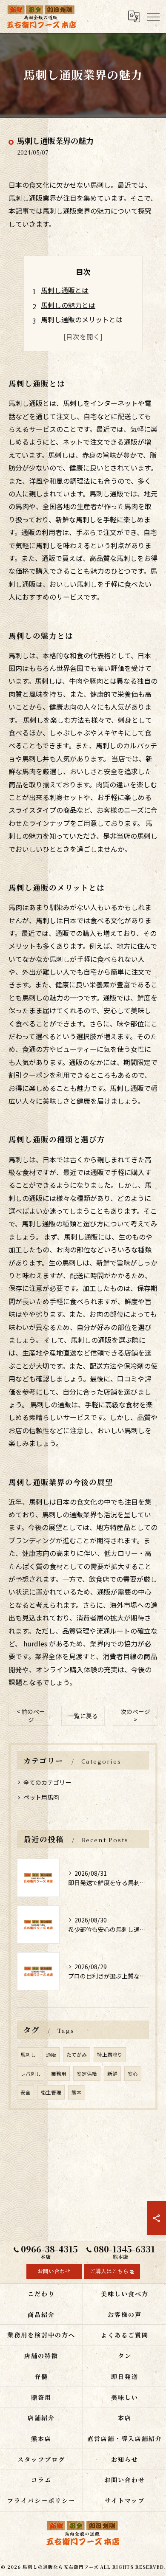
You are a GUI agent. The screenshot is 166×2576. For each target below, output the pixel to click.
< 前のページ (31, 1715)
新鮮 (112, 2074)
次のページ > (135, 1715)
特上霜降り (110, 2055)
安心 (133, 2074)
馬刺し (28, 2055)
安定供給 (87, 2074)
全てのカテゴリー (47, 1782)
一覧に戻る (83, 1716)
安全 (26, 2092)
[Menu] (153, 17)
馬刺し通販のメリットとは (82, 319)
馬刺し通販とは (65, 290)
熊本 (77, 2092)
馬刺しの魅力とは (68, 305)
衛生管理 (51, 2092)
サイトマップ (125, 2500)
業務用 (59, 2074)
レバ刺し (31, 2074)
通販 (51, 2055)
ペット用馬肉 (41, 1797)
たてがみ (77, 2055)
